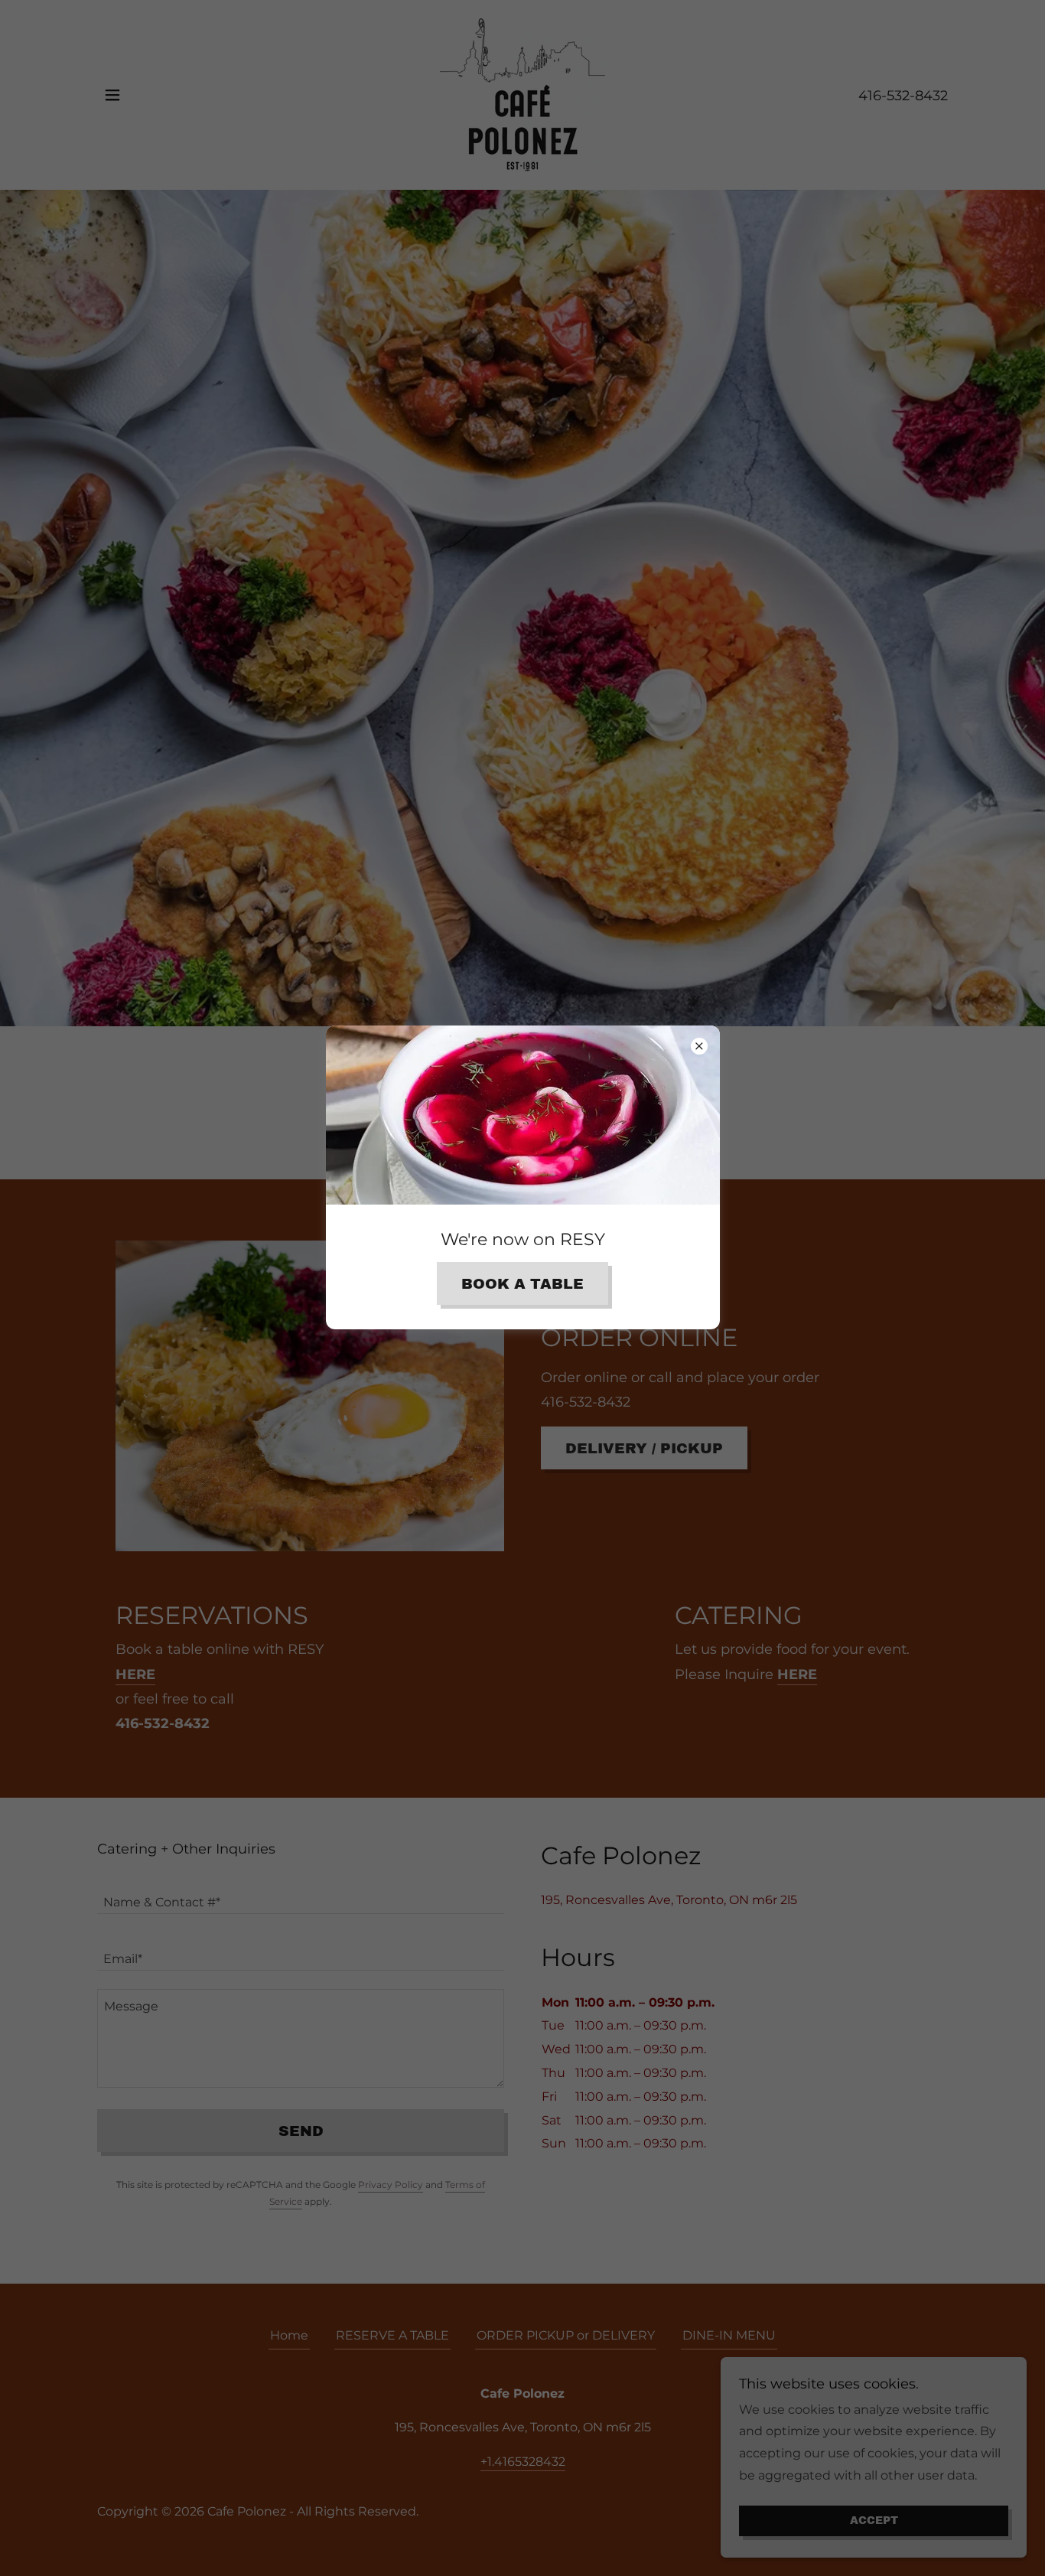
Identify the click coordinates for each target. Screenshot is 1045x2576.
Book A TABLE (522, 1284)
